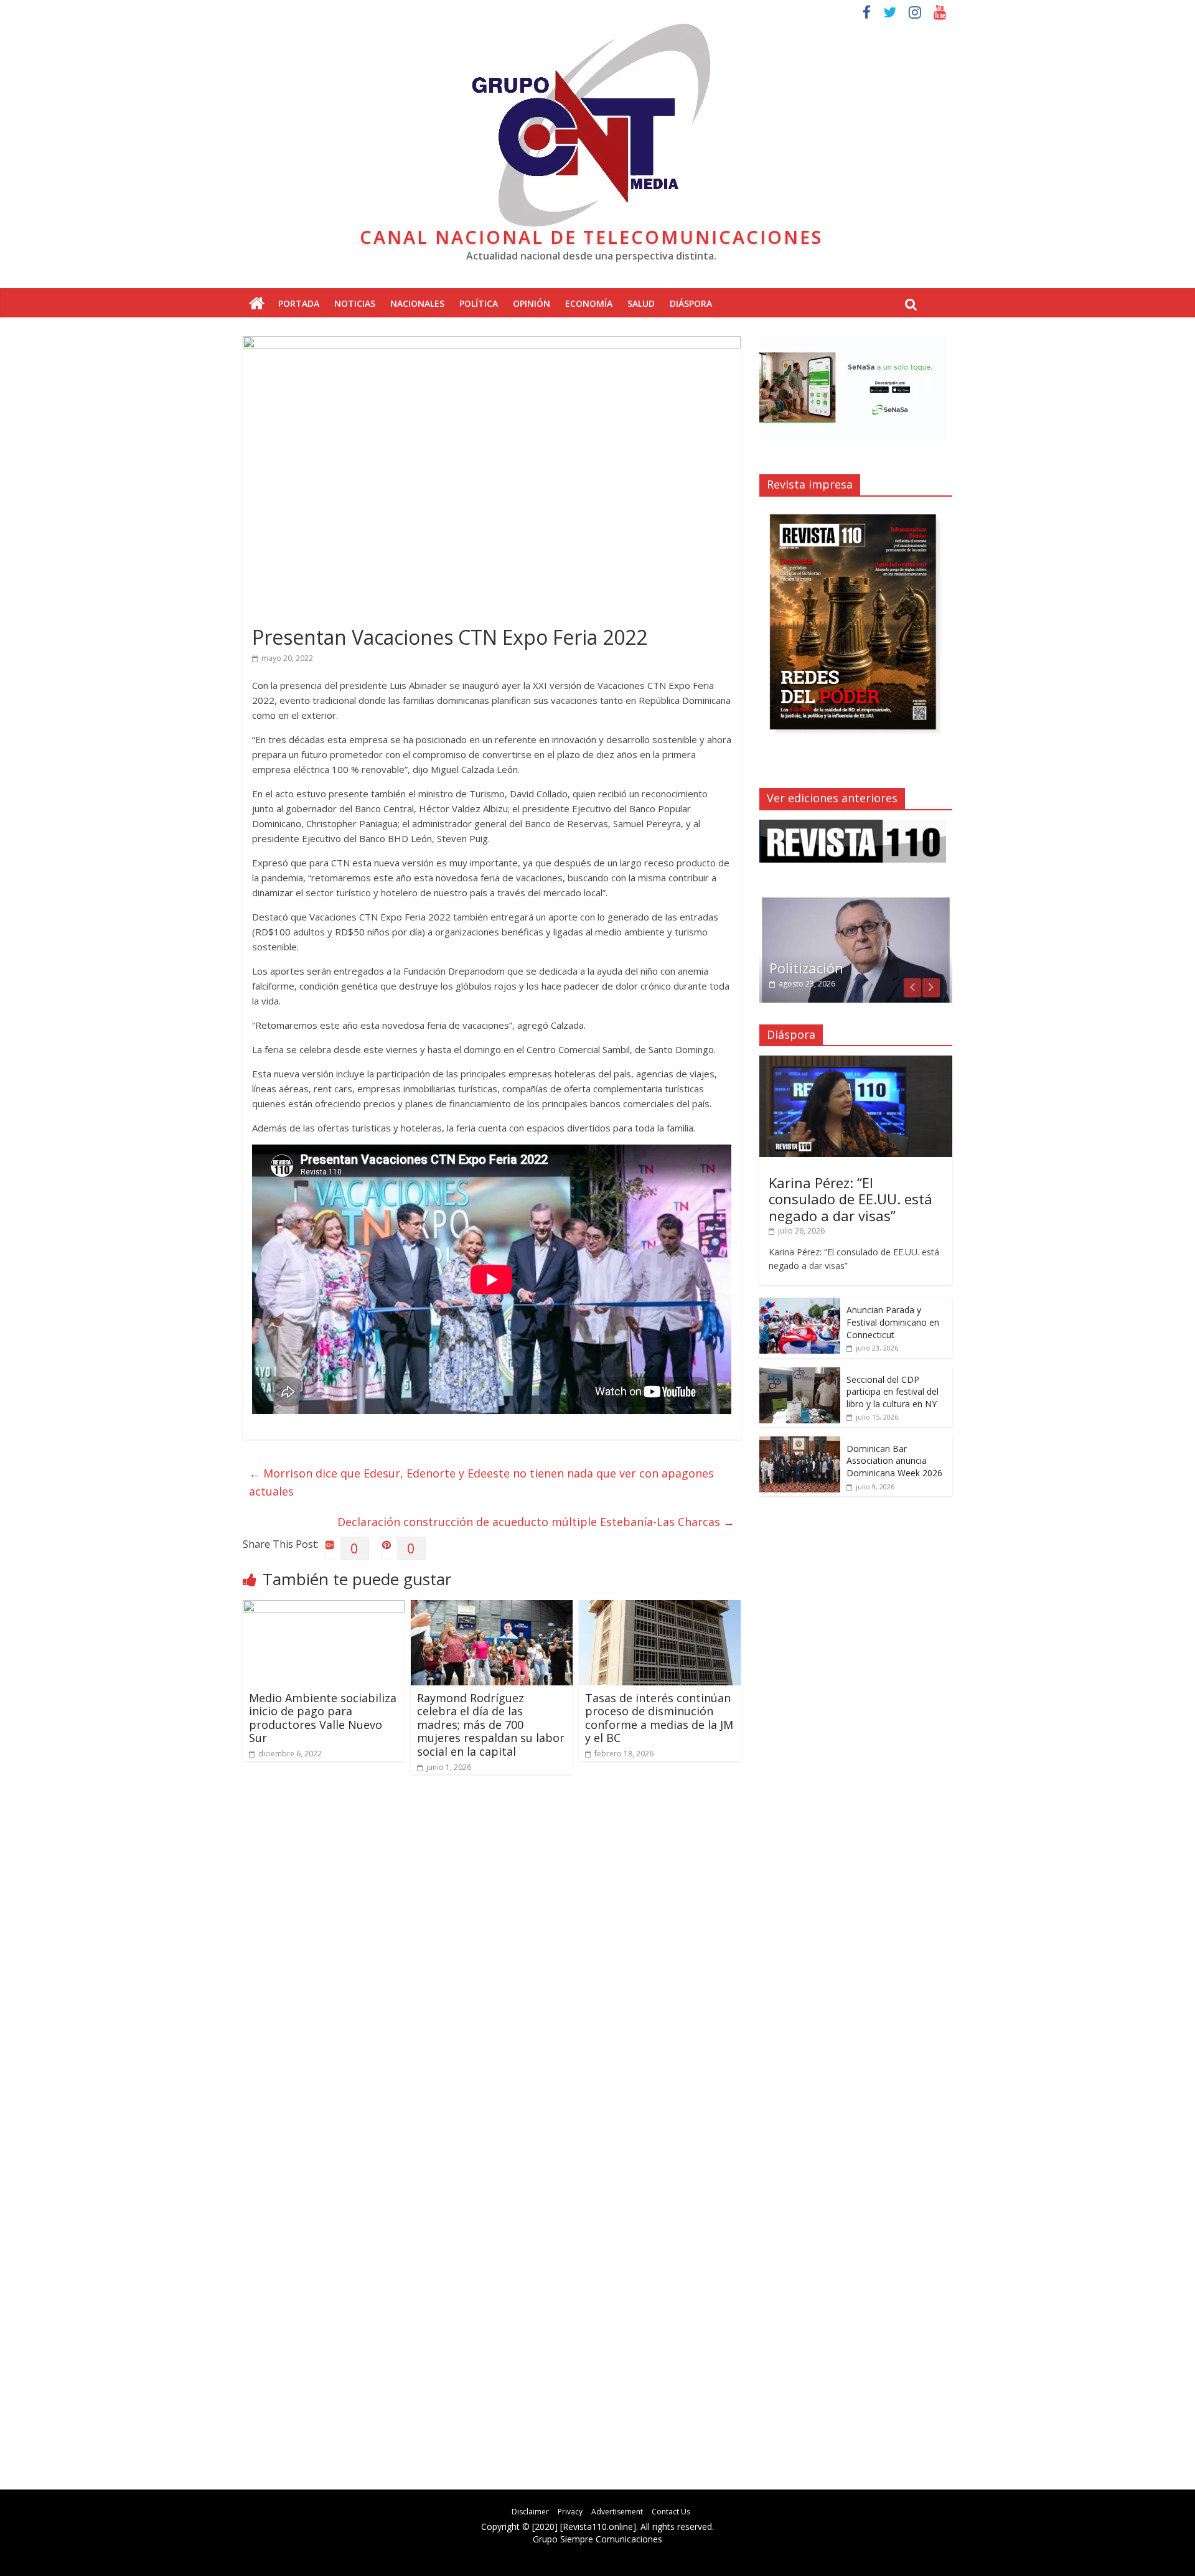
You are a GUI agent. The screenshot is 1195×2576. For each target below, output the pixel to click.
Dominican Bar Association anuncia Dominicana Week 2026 (894, 1461)
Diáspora (691, 303)
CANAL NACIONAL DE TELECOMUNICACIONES (591, 237)
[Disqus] (492, 1962)
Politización (806, 968)
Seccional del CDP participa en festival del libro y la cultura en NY (893, 1392)
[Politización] (856, 902)
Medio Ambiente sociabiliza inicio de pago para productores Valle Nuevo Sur (323, 1718)
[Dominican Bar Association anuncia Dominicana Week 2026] (800, 1443)
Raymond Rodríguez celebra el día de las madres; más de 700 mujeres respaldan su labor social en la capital (491, 1725)
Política (479, 303)
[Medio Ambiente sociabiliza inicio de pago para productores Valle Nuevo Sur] (324, 1608)
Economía (589, 303)
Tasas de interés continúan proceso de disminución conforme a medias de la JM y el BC (659, 1718)
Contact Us (671, 2512)
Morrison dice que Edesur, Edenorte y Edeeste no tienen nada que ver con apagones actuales (481, 1482)
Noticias (355, 303)
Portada (299, 303)
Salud (641, 303)
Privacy (570, 2512)
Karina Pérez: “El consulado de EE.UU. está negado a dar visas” (851, 1199)
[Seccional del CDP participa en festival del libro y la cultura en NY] (800, 1374)
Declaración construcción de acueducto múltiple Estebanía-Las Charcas (536, 1522)
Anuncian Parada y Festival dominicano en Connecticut (893, 1322)
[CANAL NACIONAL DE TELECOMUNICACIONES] (257, 304)
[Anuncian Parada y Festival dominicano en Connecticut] (800, 1304)
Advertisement (617, 2512)
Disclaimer (530, 2512)
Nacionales (417, 303)
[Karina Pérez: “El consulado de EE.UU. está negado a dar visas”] (856, 1062)
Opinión (532, 303)
